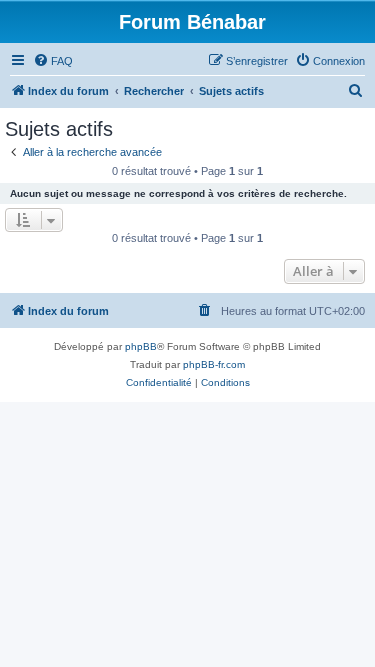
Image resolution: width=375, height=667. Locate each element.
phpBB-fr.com (214, 364)
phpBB (141, 346)
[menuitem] (53, 61)
